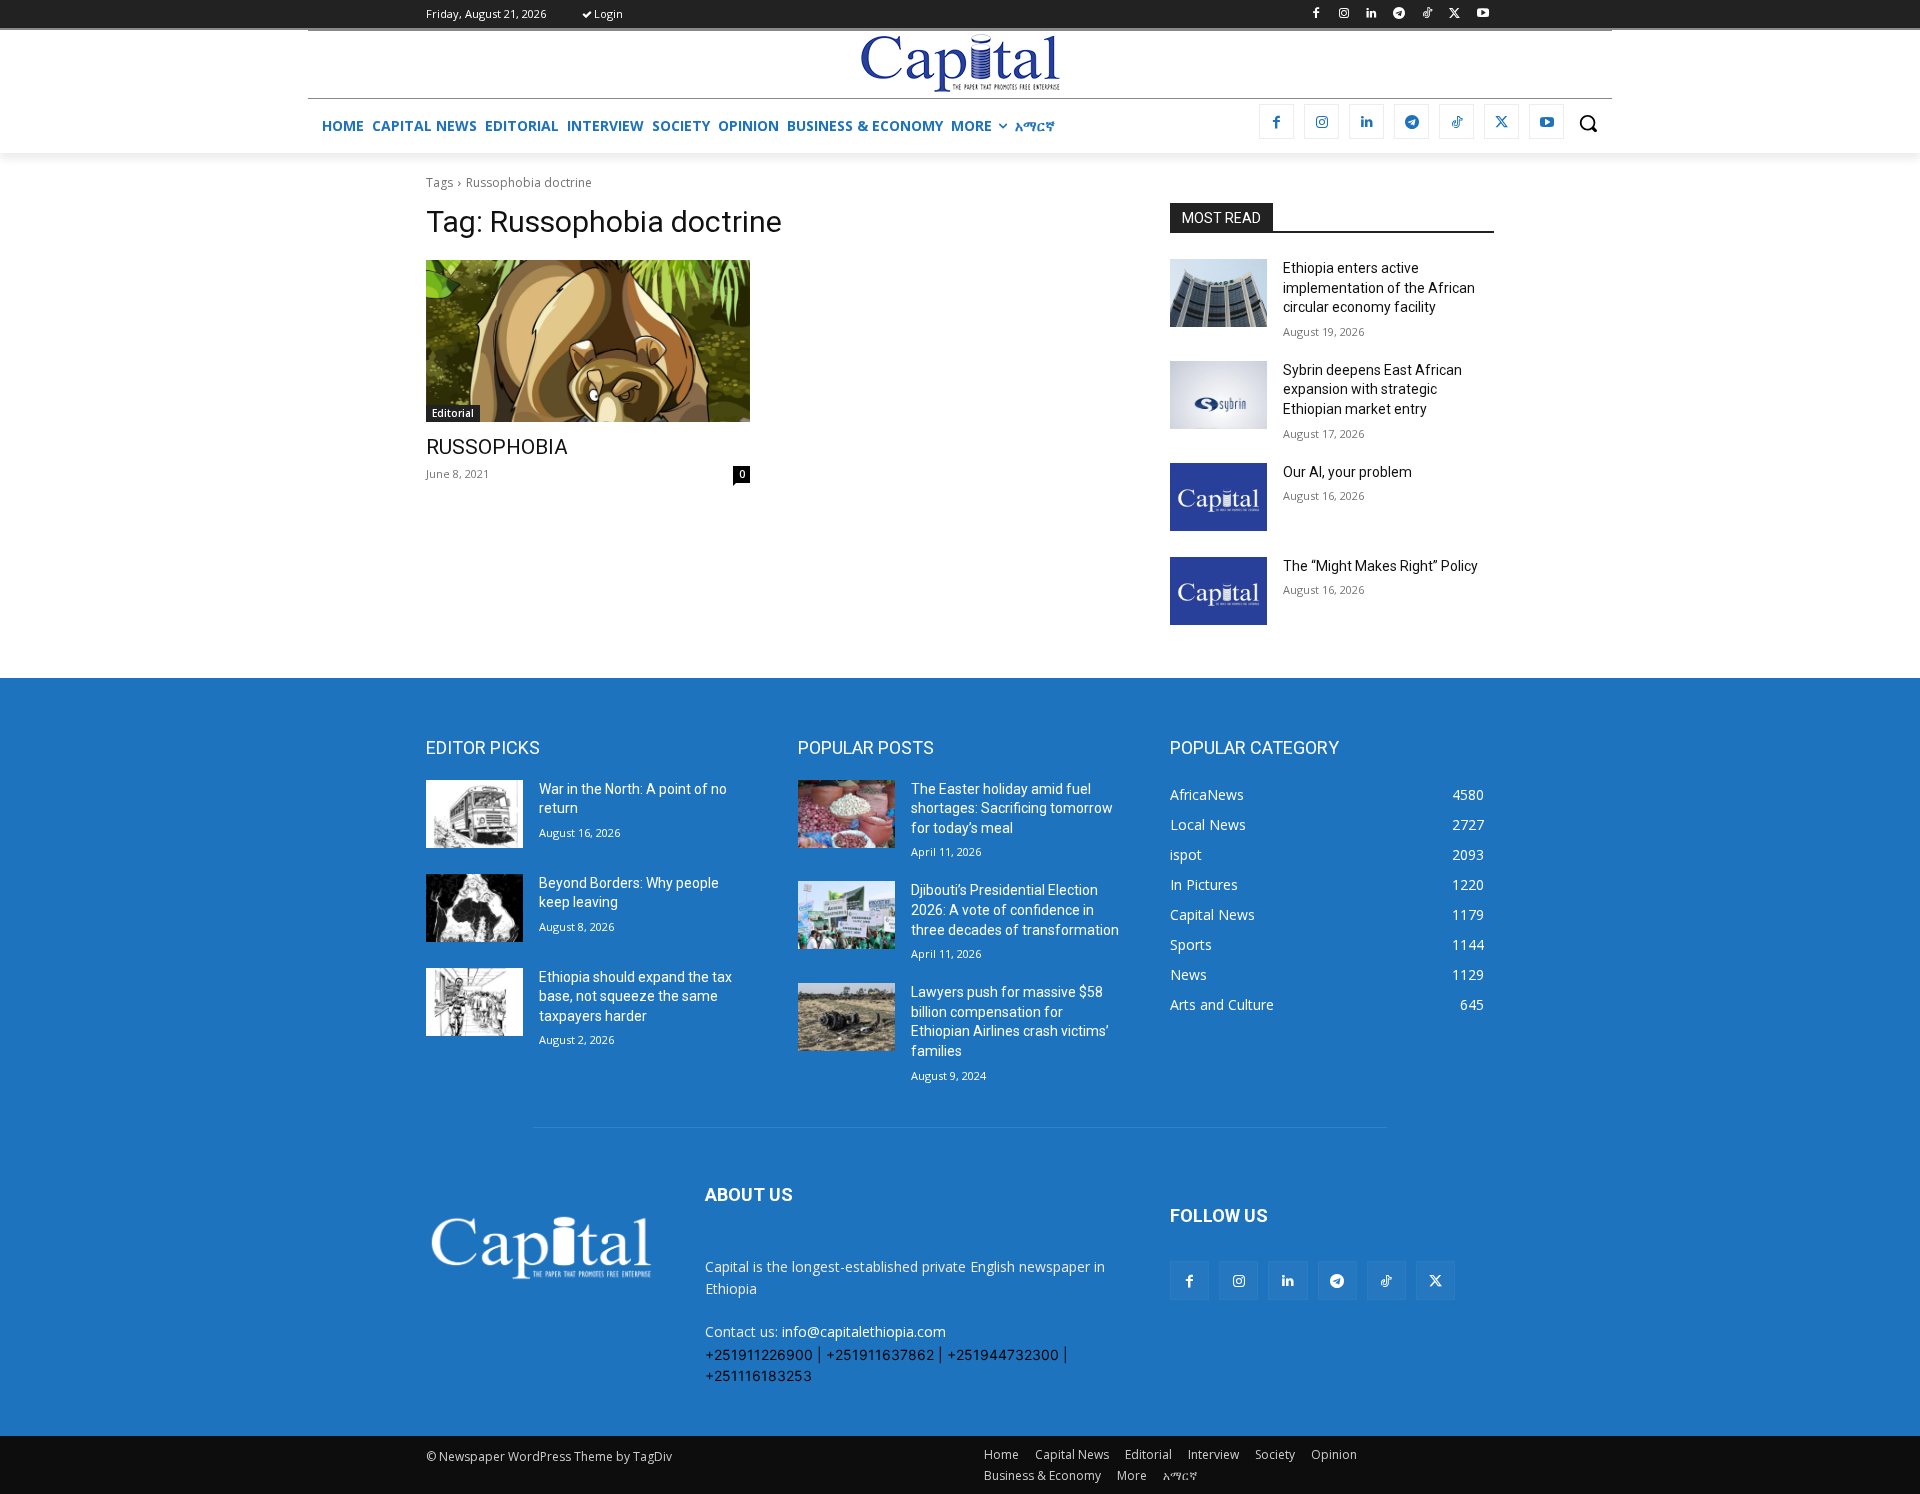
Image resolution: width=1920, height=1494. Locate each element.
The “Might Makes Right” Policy (1382, 566)
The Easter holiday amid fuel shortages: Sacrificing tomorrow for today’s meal (1012, 808)
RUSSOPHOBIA (497, 447)
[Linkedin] (1371, 14)
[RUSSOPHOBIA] (588, 341)
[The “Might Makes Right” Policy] (1218, 591)
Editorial (453, 413)
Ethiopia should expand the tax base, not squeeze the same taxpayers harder (635, 996)
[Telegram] (1399, 14)
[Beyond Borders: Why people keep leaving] (474, 908)
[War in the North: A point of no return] (474, 814)
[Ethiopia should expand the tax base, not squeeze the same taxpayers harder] (474, 1002)
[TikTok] (1427, 14)
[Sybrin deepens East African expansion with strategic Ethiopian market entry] (1218, 395)
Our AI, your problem (1347, 472)
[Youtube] (1482, 14)
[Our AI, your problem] (1218, 497)
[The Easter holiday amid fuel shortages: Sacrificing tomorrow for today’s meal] (846, 814)
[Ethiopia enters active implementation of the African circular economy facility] (1218, 293)
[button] (1588, 123)
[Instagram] (1343, 14)
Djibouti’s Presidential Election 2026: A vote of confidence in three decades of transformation (1015, 909)
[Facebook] (1315, 14)
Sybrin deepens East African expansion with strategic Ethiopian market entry (1372, 389)
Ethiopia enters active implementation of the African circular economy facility (1379, 287)
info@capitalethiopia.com (864, 1331)
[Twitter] (1454, 14)
